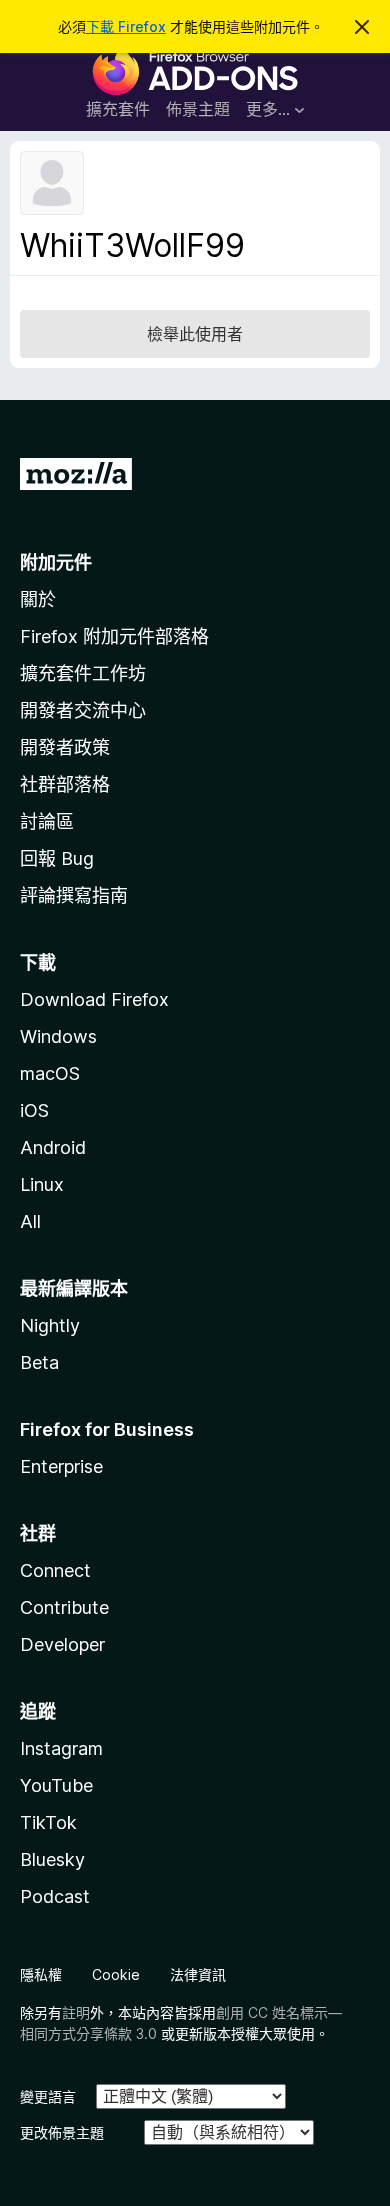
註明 (76, 2012)
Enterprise (61, 1466)
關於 (38, 599)
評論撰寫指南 (74, 895)
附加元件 (56, 562)
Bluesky (52, 1859)
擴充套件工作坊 (83, 673)
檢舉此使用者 (195, 334)
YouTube (56, 1785)
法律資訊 (198, 1974)
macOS (50, 1073)
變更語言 (48, 2096)
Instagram (61, 1748)
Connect (55, 1570)
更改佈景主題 (62, 2132)
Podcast (55, 1896)
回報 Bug (57, 858)
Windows (58, 1036)
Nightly (50, 1325)
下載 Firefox (126, 26)
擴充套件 (118, 109)
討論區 (47, 821)
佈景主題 (198, 109)
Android (53, 1147)
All (30, 1221)
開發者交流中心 (83, 710)
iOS (34, 1110)
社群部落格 (65, 784)
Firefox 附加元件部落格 (114, 636)
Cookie (116, 1974)
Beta (39, 1362)
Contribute (64, 1607)
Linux (42, 1184)
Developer (62, 1644)
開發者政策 (65, 747)
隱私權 (41, 1974)
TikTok (48, 1822)
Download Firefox (94, 999)
